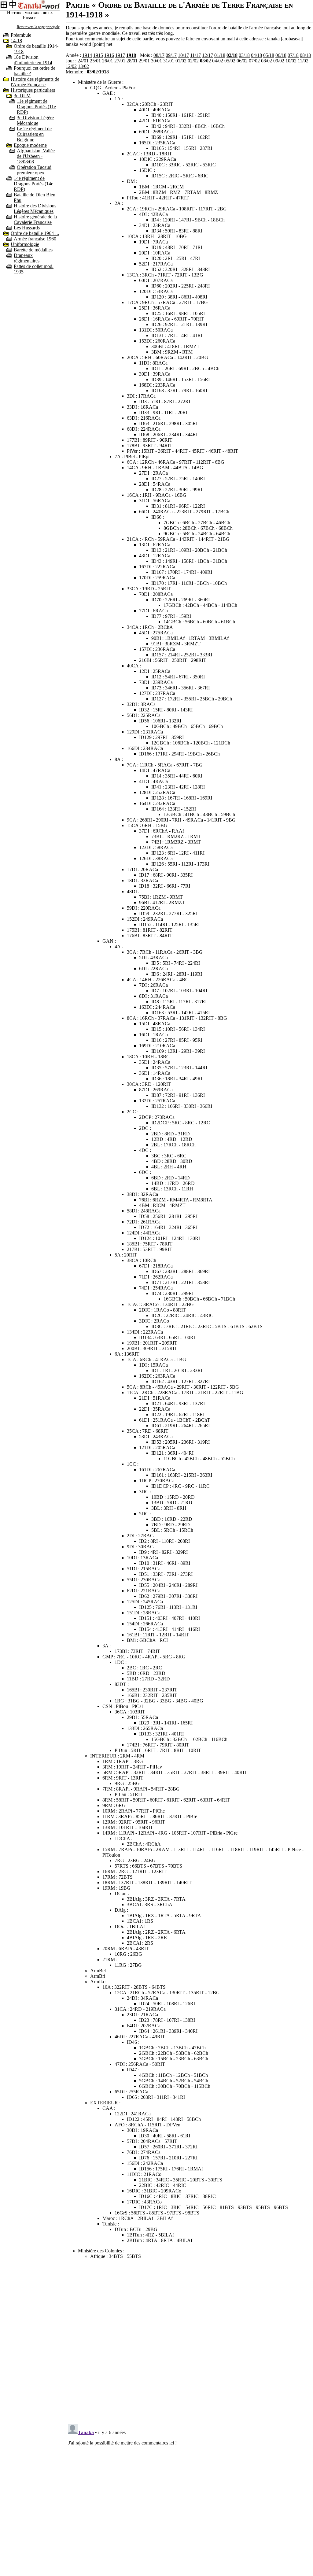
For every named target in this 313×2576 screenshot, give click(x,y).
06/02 (242, 61)
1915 (98, 55)
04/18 (256, 55)
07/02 (254, 61)
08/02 (267, 61)
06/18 (281, 55)
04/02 (218, 61)
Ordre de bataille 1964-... (35, 233)
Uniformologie (25, 244)
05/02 (230, 61)
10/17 (183, 55)
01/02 (181, 61)
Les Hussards (27, 228)
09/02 (279, 61)
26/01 (108, 61)
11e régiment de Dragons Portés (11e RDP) (36, 107)
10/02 (291, 61)
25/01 (95, 61)
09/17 (171, 55)
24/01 (83, 61)
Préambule (21, 35)
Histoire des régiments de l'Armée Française (35, 82)
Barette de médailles (33, 250)
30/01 (156, 61)
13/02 (83, 66)
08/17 (159, 55)
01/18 (220, 55)
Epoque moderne (30, 145)
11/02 (303, 61)
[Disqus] (189, 2340)
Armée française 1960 (35, 239)
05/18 (269, 55)
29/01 (144, 61)
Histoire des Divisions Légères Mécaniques (35, 208)
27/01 (120, 61)
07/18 (293, 55)
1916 (109, 55)
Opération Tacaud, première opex (35, 170)
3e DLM (22, 96)
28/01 (132, 61)
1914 (87, 55)
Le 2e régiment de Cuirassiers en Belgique (34, 134)
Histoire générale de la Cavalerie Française (35, 219)
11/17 (195, 55)
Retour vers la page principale (38, 27)
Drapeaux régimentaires (27, 258)
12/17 (208, 55)
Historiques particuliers (33, 90)
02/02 (193, 61)
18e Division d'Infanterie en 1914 (33, 60)
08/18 (305, 55)
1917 (120, 55)
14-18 (16, 41)
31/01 (169, 61)
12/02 (71, 66)
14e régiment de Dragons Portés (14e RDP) (33, 184)
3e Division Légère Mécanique (35, 120)
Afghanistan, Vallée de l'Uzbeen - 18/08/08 (36, 156)
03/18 (244, 55)
